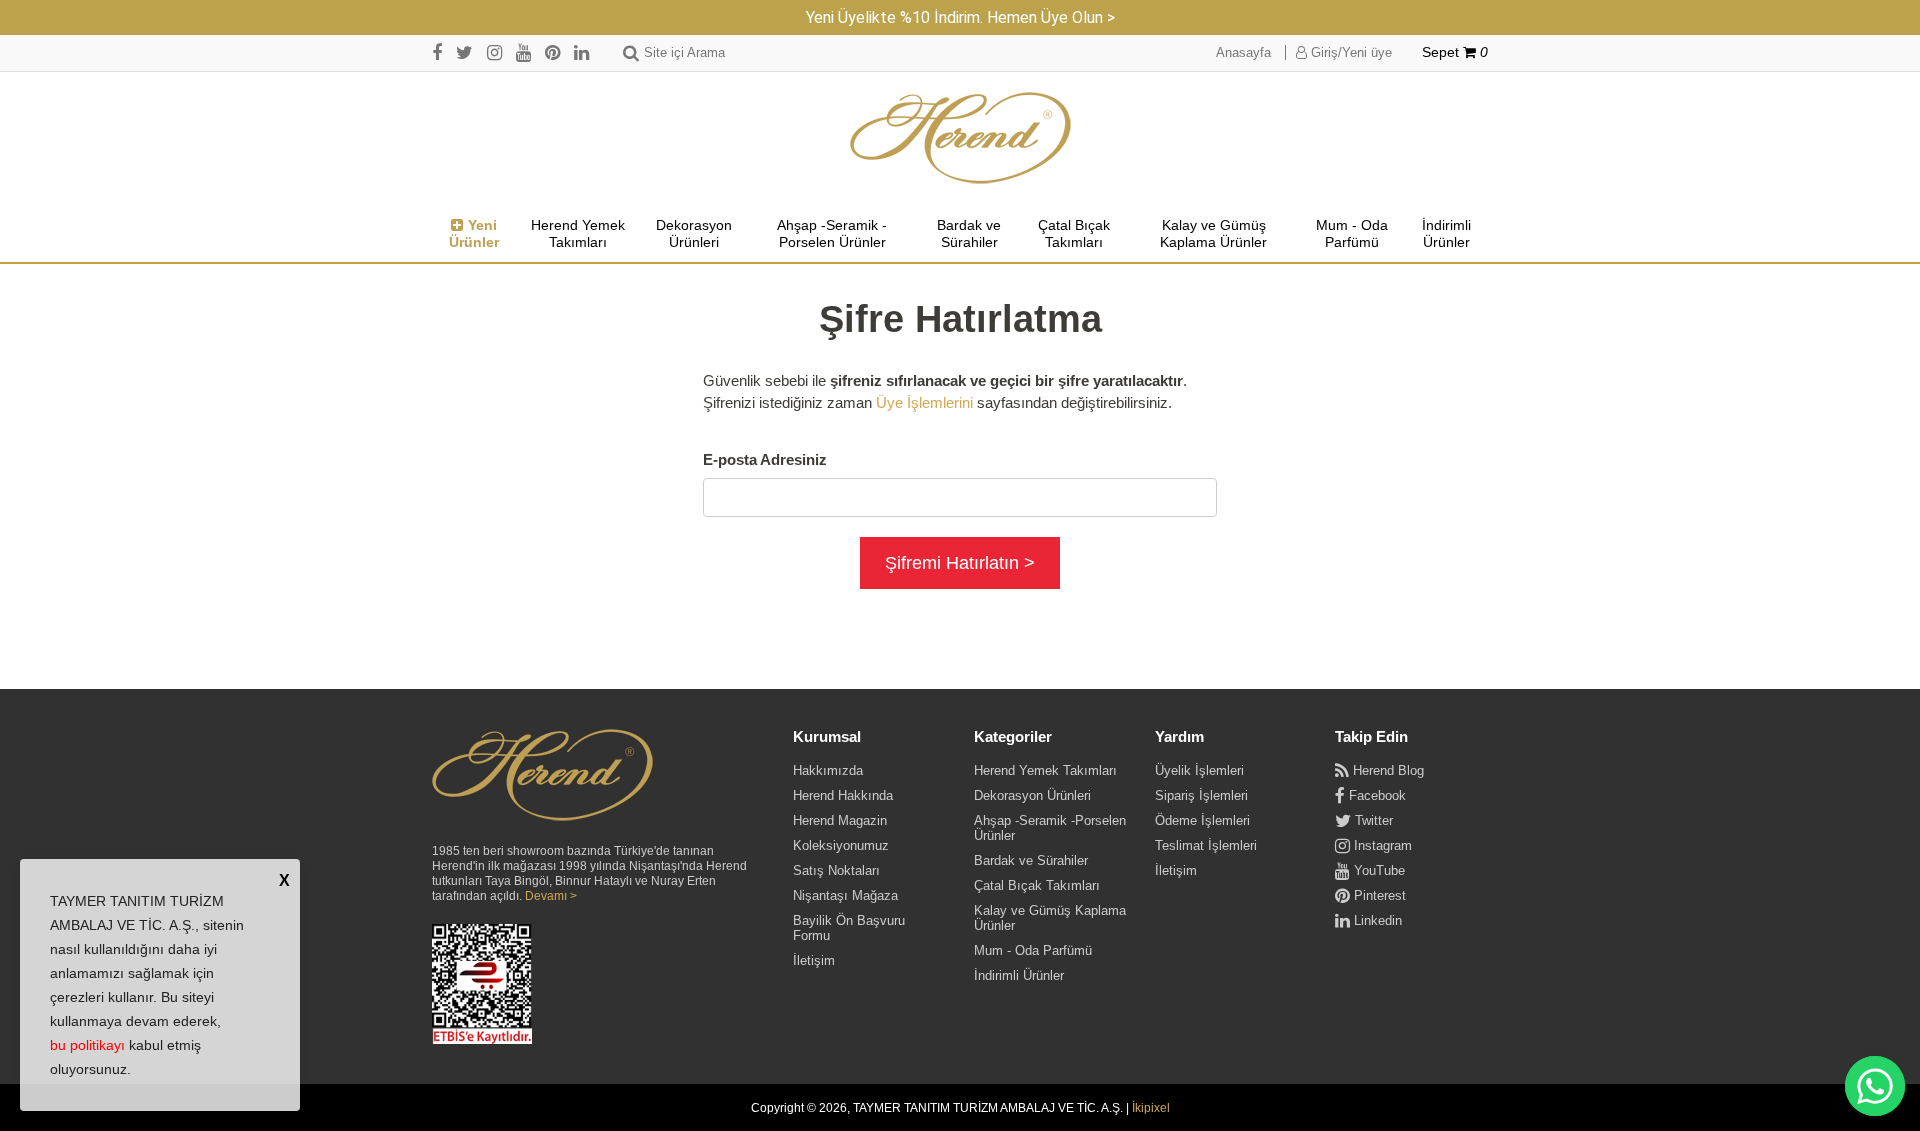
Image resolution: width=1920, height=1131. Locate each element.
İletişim (814, 960)
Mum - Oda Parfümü (1352, 234)
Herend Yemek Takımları (578, 234)
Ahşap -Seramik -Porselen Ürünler (832, 234)
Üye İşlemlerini (924, 402)
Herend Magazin (840, 820)
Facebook (1375, 795)
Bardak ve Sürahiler (969, 234)
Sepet (1455, 52)
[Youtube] (523, 52)
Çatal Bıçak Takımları (1074, 234)
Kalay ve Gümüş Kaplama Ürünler (1213, 234)
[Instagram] (494, 52)
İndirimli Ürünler (1446, 234)
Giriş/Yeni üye (1349, 52)
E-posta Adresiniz (765, 459)
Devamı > (551, 896)
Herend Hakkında (843, 795)
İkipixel (1151, 1108)
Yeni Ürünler (474, 234)
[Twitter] (464, 52)
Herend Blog (1386, 770)
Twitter (1372, 820)
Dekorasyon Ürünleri (694, 234)
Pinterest (1378, 895)
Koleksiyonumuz (841, 845)
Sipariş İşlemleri (1201, 795)
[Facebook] (437, 52)
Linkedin (1376, 920)
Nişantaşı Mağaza (845, 895)
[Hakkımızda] (542, 776)
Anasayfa (1243, 52)
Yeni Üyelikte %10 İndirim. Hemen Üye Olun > (960, 17)
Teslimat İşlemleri (1206, 845)
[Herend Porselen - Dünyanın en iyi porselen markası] (960, 138)
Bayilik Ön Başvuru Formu (849, 928)
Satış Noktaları (836, 870)
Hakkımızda (828, 770)
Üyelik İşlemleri (1199, 770)
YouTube (1377, 870)
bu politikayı (87, 1045)
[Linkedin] (581, 52)
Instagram (1381, 845)
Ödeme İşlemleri (1202, 820)
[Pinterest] (552, 52)
